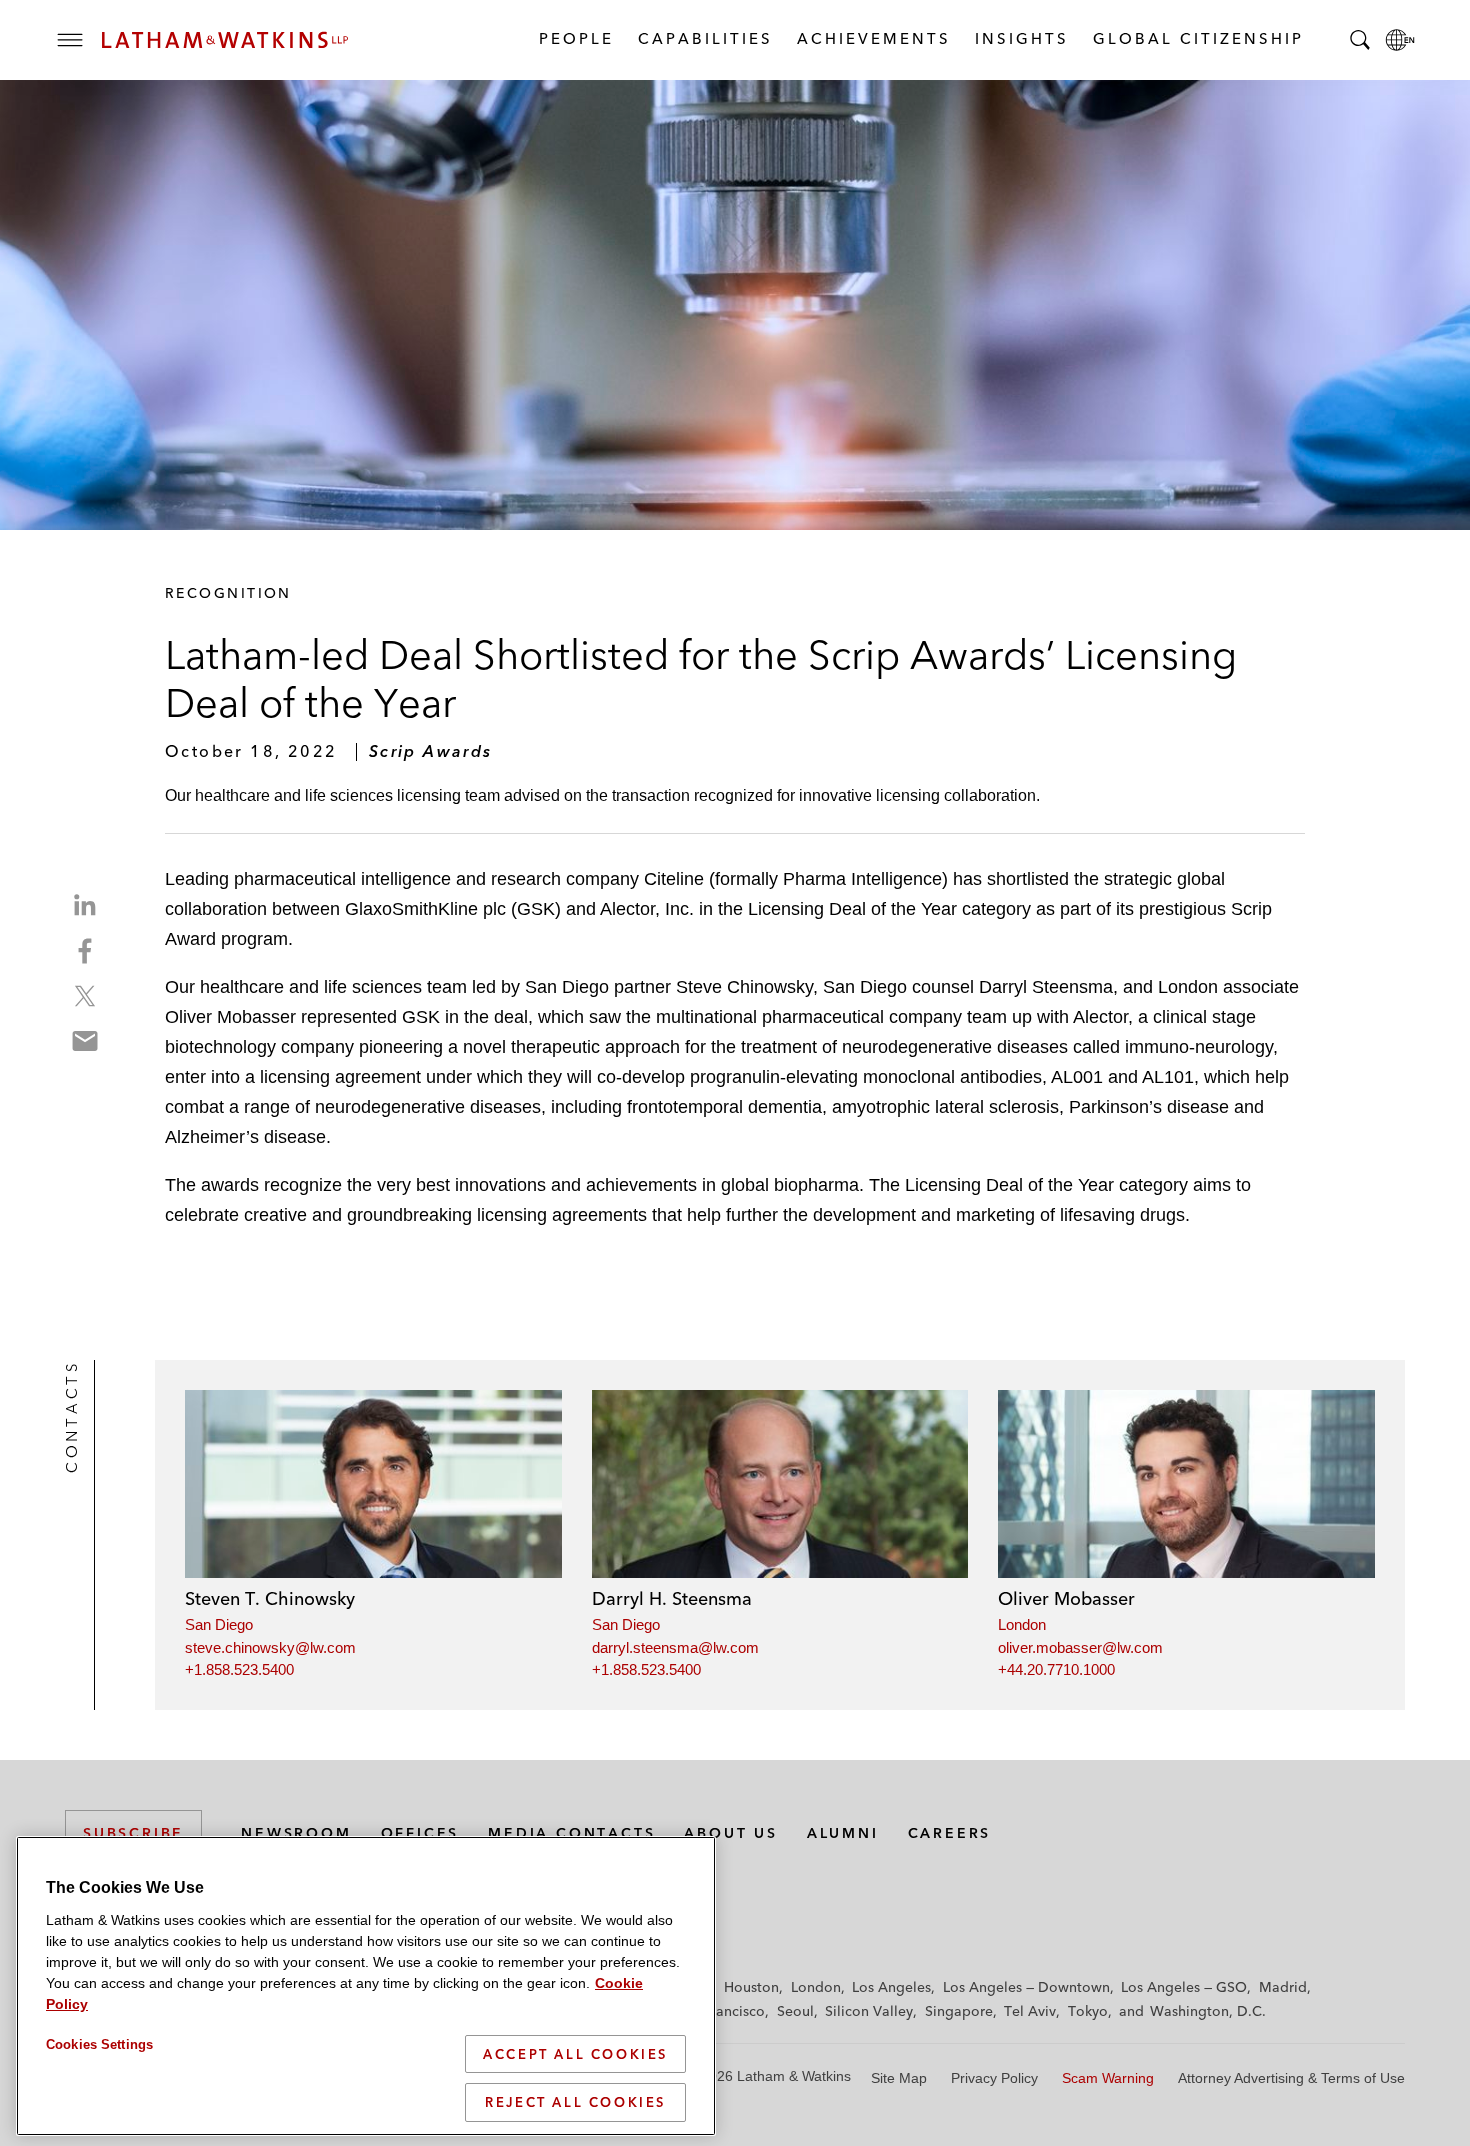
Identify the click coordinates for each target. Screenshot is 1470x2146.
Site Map (899, 2078)
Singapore (959, 2011)
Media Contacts (571, 1833)
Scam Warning (1108, 2078)
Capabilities (704, 38)
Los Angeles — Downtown (1026, 1987)
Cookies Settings (99, 2044)
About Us (730, 1833)
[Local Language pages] (1400, 40)
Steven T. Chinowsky (270, 1598)
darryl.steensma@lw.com (675, 1647)
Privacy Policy (994, 2078)
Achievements (873, 38)
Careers (950, 1833)
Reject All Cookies (575, 2102)
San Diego (219, 1624)
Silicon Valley (869, 2011)
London (1022, 1624)
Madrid (1283, 1987)
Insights (1021, 38)
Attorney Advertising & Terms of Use (1291, 2078)
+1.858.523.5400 (239, 1669)
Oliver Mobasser (1066, 1598)
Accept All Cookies (575, 2054)
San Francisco (720, 2011)
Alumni (843, 1833)
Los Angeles (891, 1987)
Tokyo (1088, 2011)
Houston (751, 1987)
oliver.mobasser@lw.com (1080, 1647)
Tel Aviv (1030, 2011)
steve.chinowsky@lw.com (270, 1647)
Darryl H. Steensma (672, 1598)
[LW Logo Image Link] (225, 40)
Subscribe (133, 1833)
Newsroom (296, 1833)
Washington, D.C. (1208, 2011)
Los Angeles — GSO (1184, 1987)
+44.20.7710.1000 (1056, 1669)
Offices (420, 1833)
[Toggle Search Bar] (1360, 40)
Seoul (795, 2011)
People (575, 38)
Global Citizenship (1197, 38)
